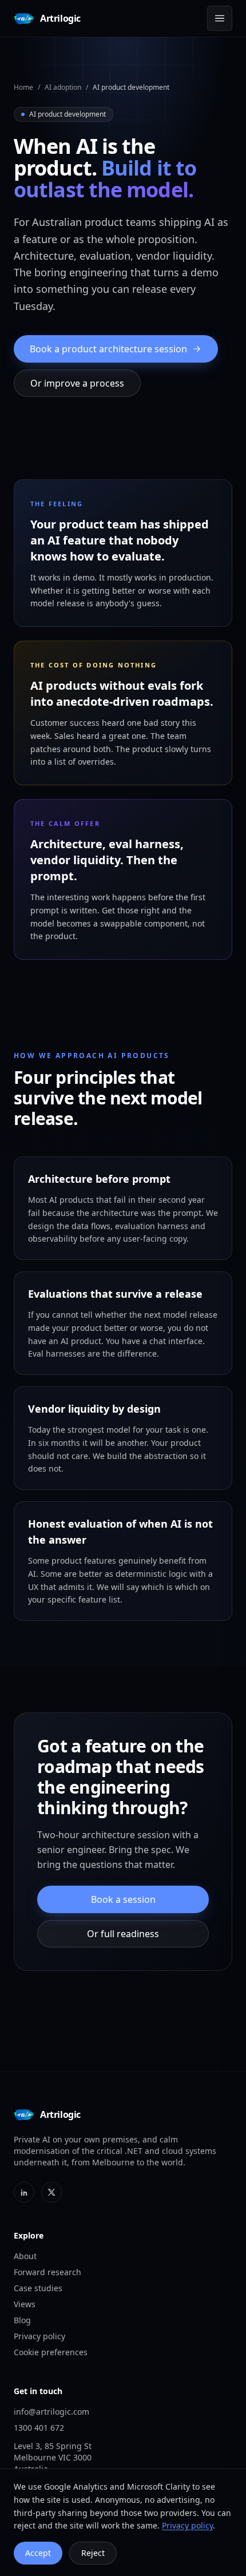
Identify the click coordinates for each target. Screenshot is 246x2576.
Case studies (38, 2288)
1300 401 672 (39, 2428)
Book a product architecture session (108, 349)
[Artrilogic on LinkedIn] (24, 2192)
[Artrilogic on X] (51, 2192)
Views (25, 2304)
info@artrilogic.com (51, 2412)
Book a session (123, 1899)
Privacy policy (39, 2336)
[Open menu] (220, 18)
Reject (93, 2553)
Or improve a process (77, 383)
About (25, 2256)
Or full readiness (123, 1934)
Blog (22, 2320)
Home (23, 87)
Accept (38, 2553)
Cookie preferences (51, 2352)
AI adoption (63, 87)
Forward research (47, 2272)
